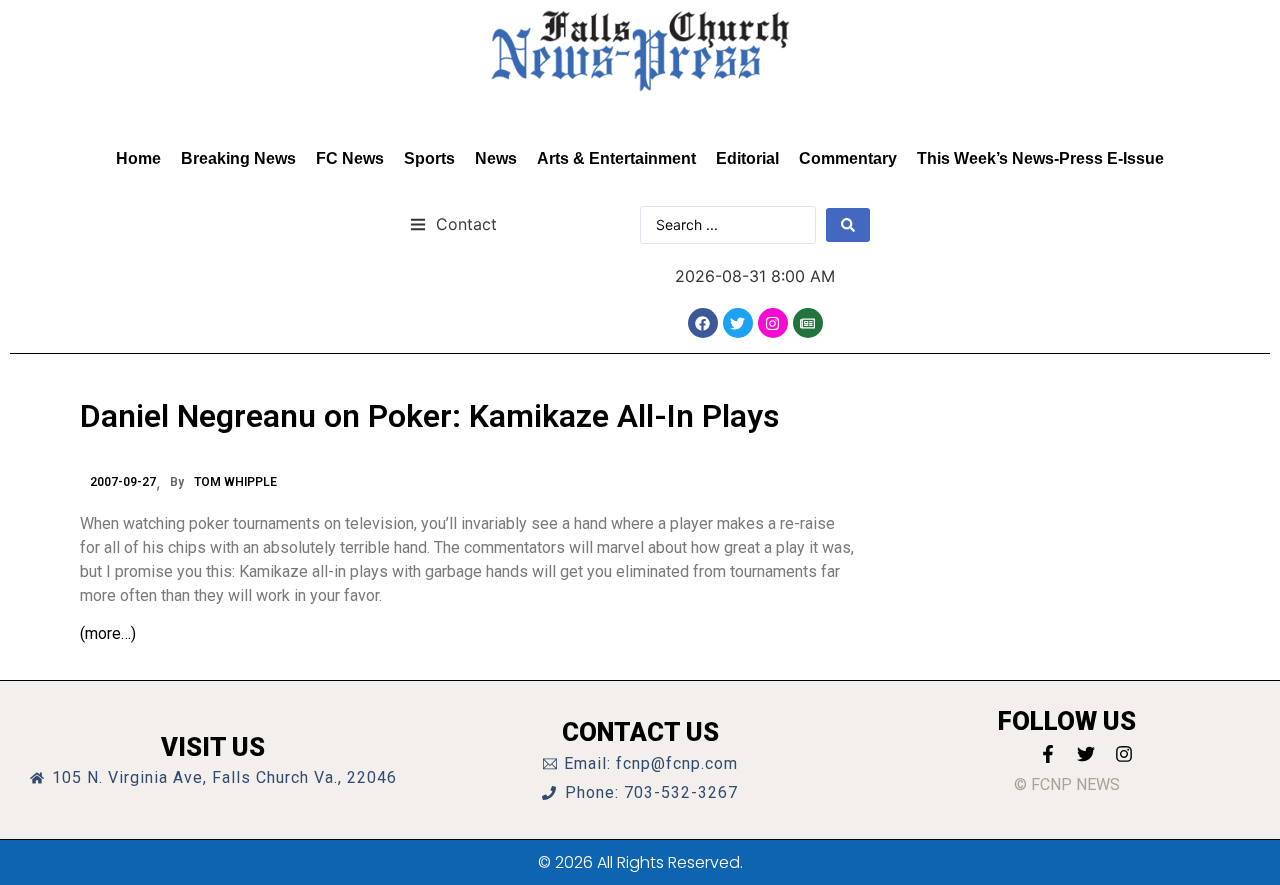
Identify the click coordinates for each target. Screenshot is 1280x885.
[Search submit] (848, 225)
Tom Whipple (235, 482)
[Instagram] (773, 323)
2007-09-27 (123, 482)
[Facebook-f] (1048, 754)
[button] (453, 223)
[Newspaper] (808, 323)
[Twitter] (738, 323)
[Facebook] (703, 323)
